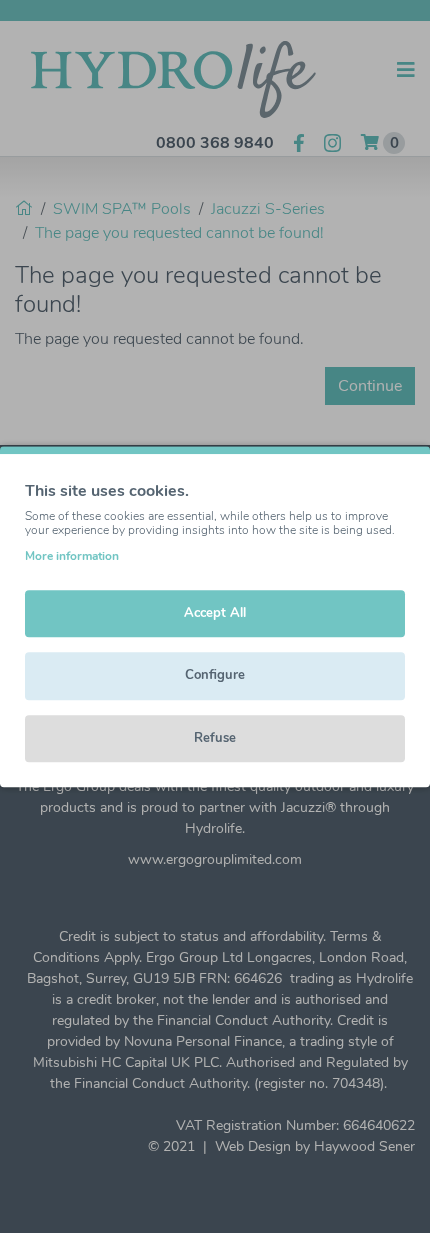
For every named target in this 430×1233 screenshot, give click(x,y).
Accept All (215, 613)
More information (72, 556)
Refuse (215, 738)
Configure (215, 675)
